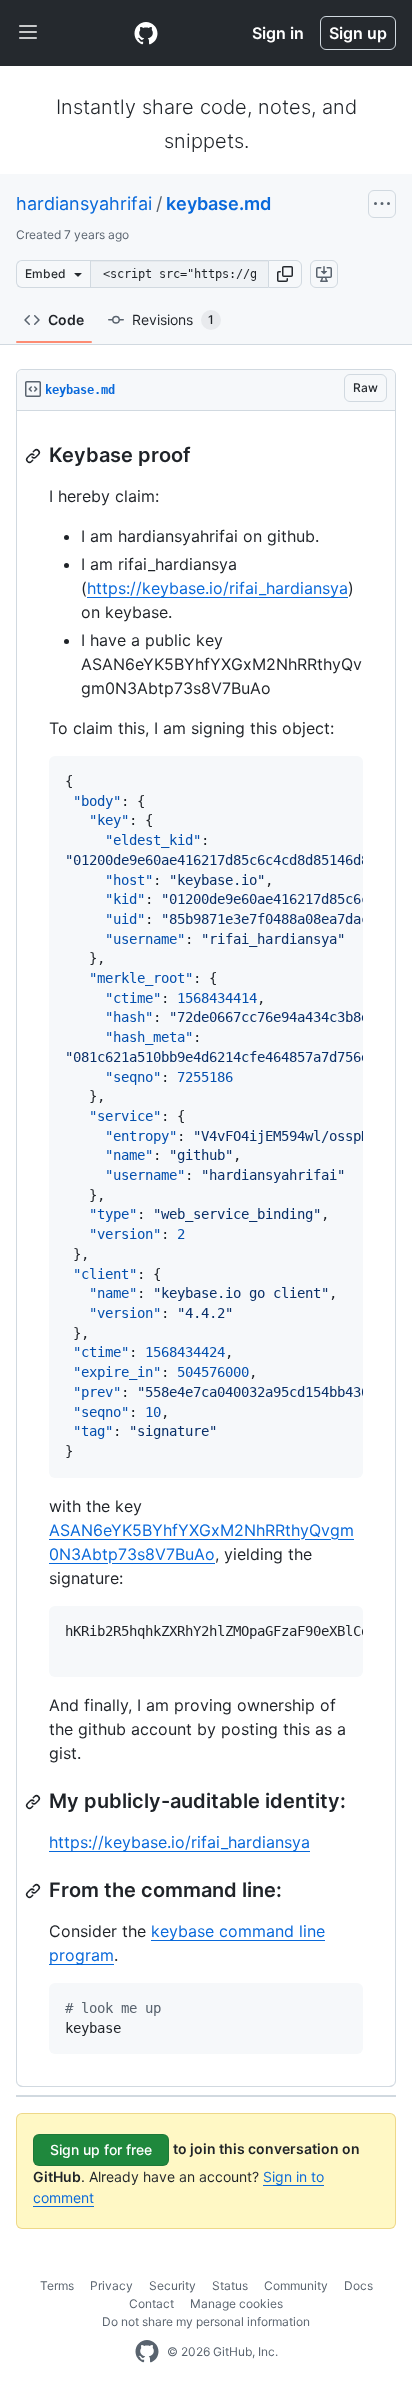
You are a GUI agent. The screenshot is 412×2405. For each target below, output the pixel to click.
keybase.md (218, 203)
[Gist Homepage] (146, 33)
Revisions (173, 319)
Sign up (358, 33)
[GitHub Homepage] (147, 2352)
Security (172, 2285)
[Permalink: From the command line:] (35, 1891)
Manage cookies (236, 2303)
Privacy (111, 2285)
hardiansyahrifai (84, 203)
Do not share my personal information (206, 2321)
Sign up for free (101, 2149)
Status (230, 2285)
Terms (57, 2285)
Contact (151, 2303)
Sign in (278, 33)
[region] (206, 1249)
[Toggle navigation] (28, 33)
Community (296, 2285)
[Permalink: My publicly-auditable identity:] (35, 1802)
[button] (285, 274)
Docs (358, 2285)
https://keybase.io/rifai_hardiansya (217, 588)
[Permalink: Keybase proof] (35, 456)
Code (66, 319)
